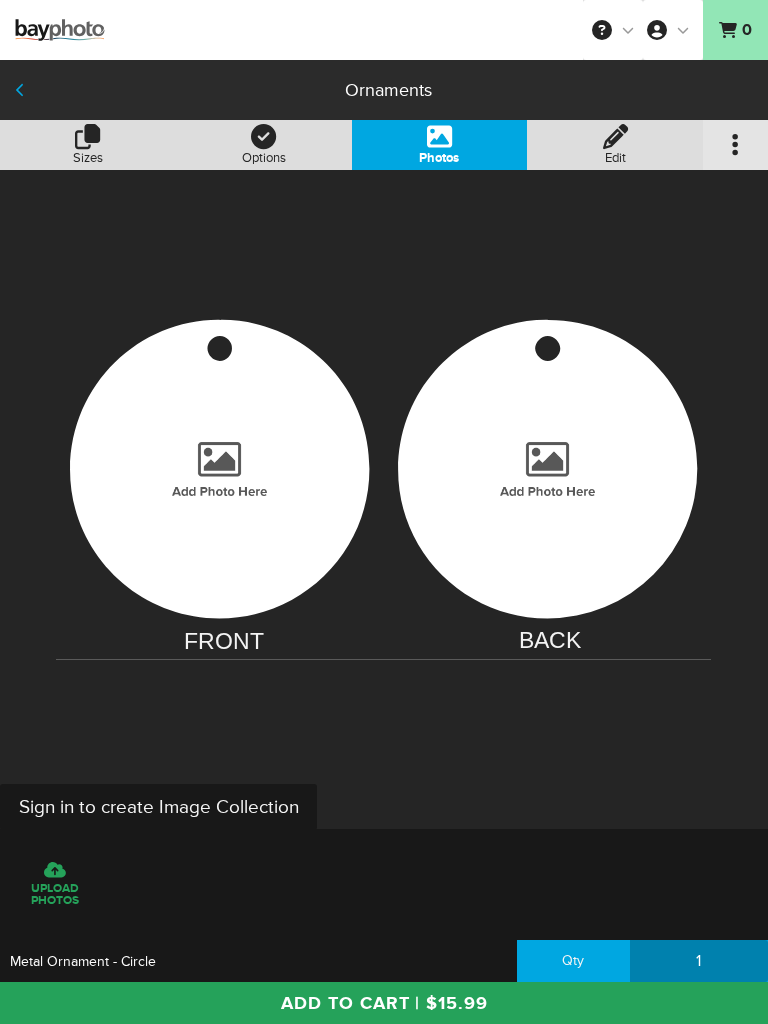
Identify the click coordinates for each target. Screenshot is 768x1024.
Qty (573, 960)
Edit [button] (615, 158)
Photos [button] (439, 158)
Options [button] (264, 158)
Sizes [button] (88, 158)
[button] (613, 30)
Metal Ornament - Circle (83, 961)
